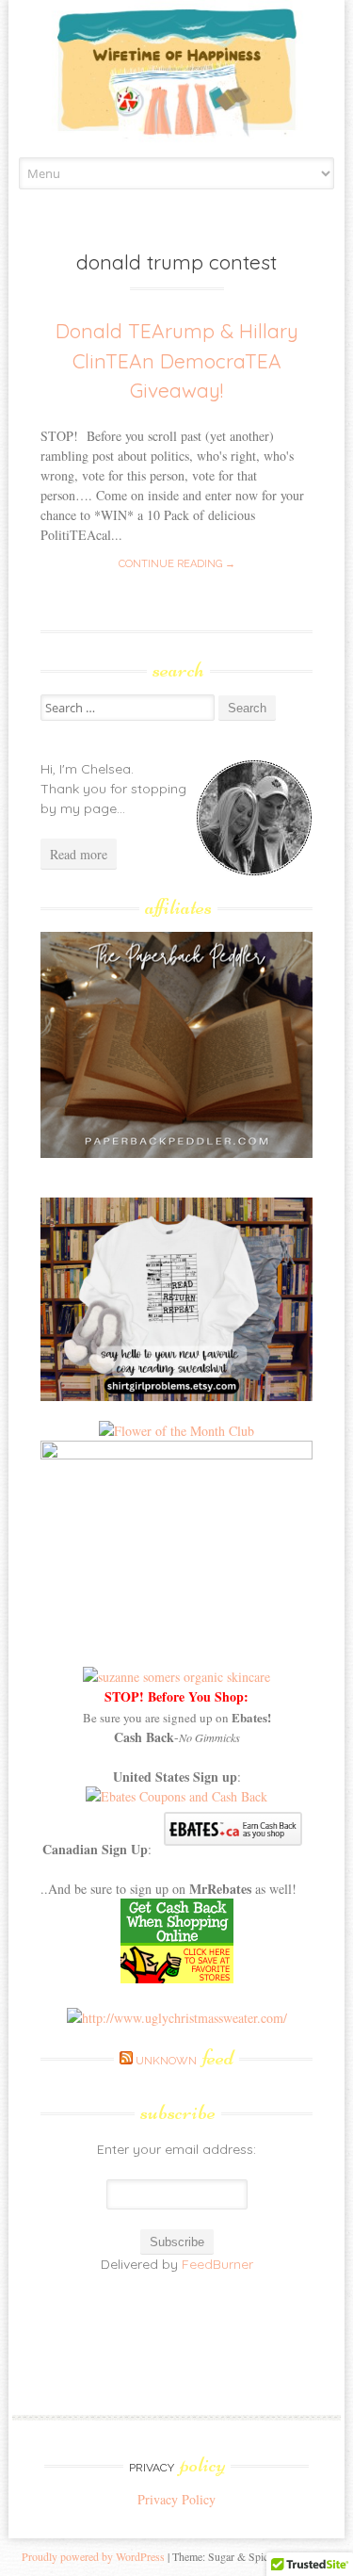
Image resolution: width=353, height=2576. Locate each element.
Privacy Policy (176, 2499)
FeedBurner (217, 2264)
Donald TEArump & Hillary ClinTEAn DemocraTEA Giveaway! (177, 360)
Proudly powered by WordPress (93, 2556)
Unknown (185, 2061)
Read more (79, 854)
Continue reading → (177, 564)
